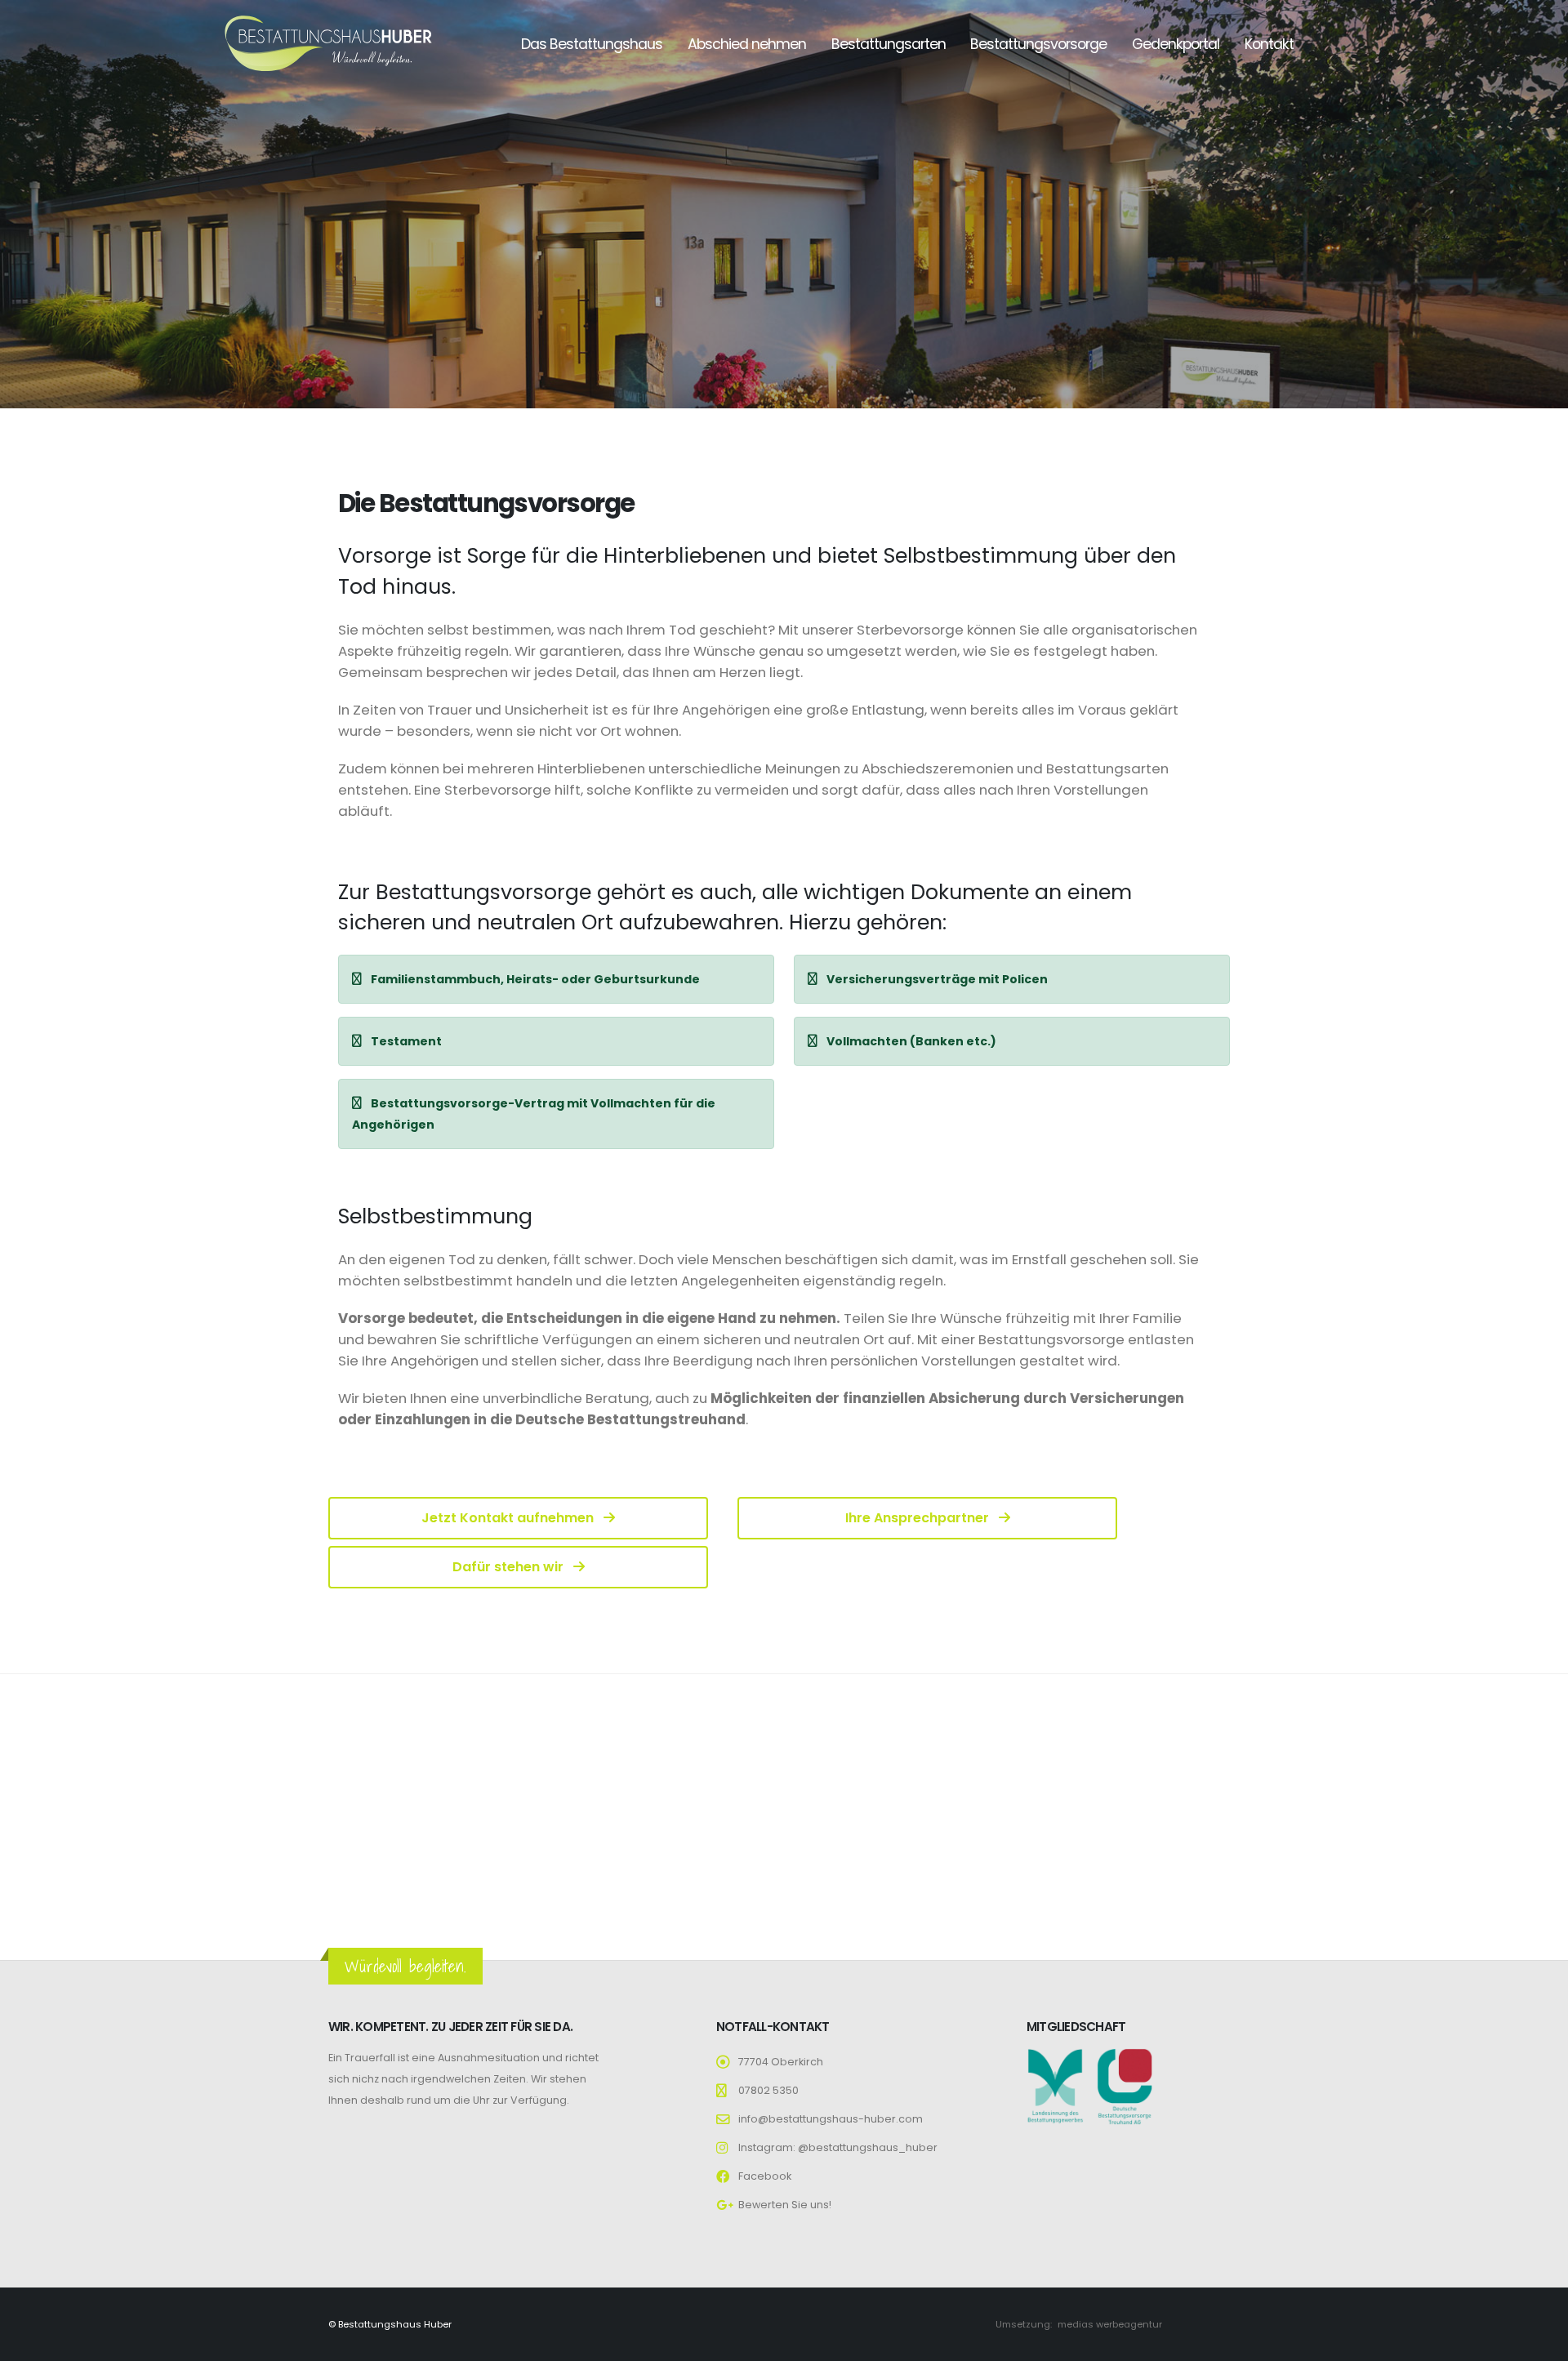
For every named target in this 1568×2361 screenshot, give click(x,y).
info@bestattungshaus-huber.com (831, 2119)
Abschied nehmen (747, 44)
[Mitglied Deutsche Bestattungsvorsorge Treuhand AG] (1125, 2085)
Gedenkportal (1176, 44)
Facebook (765, 2176)
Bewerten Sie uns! (785, 2205)
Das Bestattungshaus (592, 44)
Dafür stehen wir (510, 1567)
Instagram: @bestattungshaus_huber (838, 2147)
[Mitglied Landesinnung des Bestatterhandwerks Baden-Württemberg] (1055, 2085)
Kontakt (1269, 44)
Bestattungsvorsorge (1038, 44)
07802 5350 (768, 2090)
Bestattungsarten (889, 44)
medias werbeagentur (1110, 2324)
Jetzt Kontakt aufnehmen (509, 1518)
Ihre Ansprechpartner (919, 1518)
